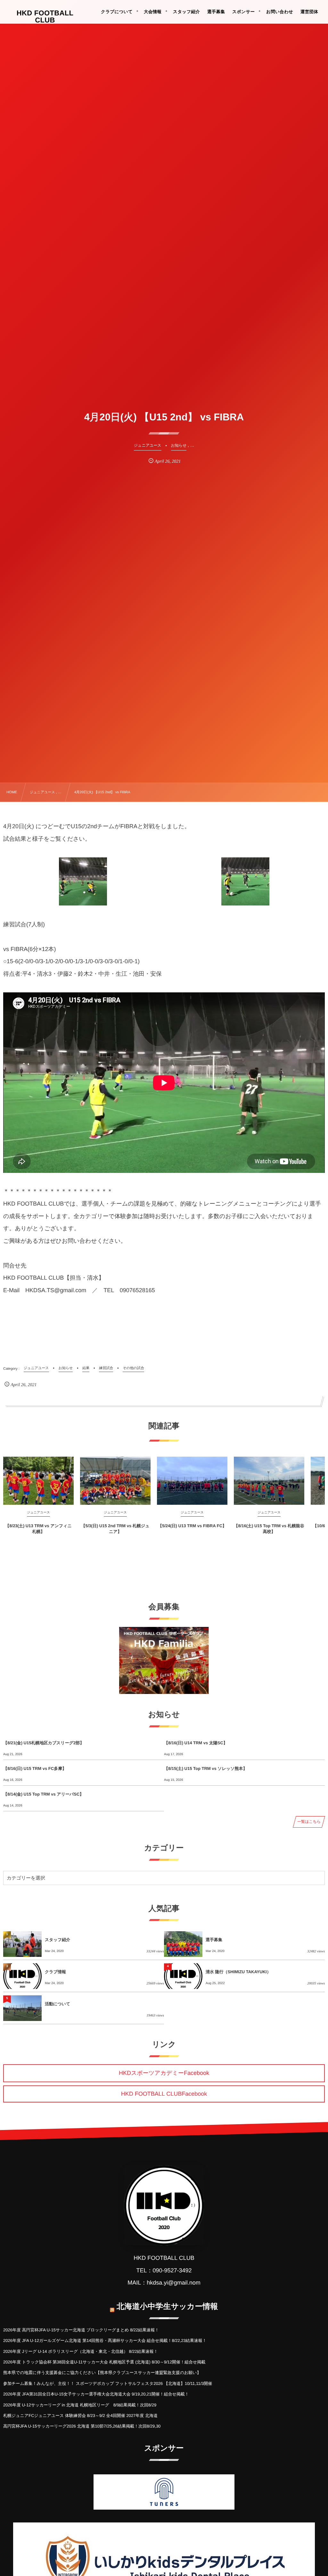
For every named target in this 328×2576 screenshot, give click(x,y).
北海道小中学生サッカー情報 (167, 2307)
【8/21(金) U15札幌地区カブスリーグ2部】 (44, 1743)
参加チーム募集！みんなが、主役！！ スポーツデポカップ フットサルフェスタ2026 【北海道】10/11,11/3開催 (108, 2383)
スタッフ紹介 (57, 1940)
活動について (57, 2004)
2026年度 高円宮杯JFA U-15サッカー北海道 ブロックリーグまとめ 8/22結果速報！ (81, 2330)
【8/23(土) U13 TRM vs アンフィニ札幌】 (38, 1529)
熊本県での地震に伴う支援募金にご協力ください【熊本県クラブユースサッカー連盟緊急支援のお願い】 (102, 2373)
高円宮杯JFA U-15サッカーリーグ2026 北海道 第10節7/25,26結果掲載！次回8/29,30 (82, 2426)
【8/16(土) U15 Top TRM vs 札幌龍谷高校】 (269, 1529)
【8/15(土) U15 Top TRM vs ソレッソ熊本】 (206, 1768)
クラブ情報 (55, 1972)
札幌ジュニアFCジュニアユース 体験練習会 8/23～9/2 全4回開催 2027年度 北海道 (80, 2416)
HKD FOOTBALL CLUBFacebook (164, 2094)
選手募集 (214, 1940)
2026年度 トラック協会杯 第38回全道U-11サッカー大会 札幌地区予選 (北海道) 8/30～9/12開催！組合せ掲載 (104, 2362)
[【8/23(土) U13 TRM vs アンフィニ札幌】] (38, 1481)
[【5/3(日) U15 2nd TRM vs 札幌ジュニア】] (115, 1481)
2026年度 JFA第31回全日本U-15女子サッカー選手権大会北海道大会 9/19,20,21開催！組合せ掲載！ (96, 2394)
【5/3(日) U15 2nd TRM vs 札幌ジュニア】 (115, 1529)
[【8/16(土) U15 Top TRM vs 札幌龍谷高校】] (269, 1481)
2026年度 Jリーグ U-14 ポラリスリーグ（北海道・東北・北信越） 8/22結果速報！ (81, 2351)
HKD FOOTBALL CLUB (45, 17)
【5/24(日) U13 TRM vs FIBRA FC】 (192, 1526)
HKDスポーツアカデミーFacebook (164, 2073)
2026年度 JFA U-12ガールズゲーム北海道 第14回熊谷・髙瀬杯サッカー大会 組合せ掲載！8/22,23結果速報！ (105, 2340)
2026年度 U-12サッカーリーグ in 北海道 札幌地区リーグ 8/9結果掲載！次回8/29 (80, 2405)
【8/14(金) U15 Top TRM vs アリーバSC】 (43, 1794)
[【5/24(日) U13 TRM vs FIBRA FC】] (192, 1481)
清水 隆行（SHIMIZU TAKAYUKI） (238, 1972)
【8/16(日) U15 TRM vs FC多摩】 (35, 1768)
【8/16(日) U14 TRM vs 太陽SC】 (196, 1743)
